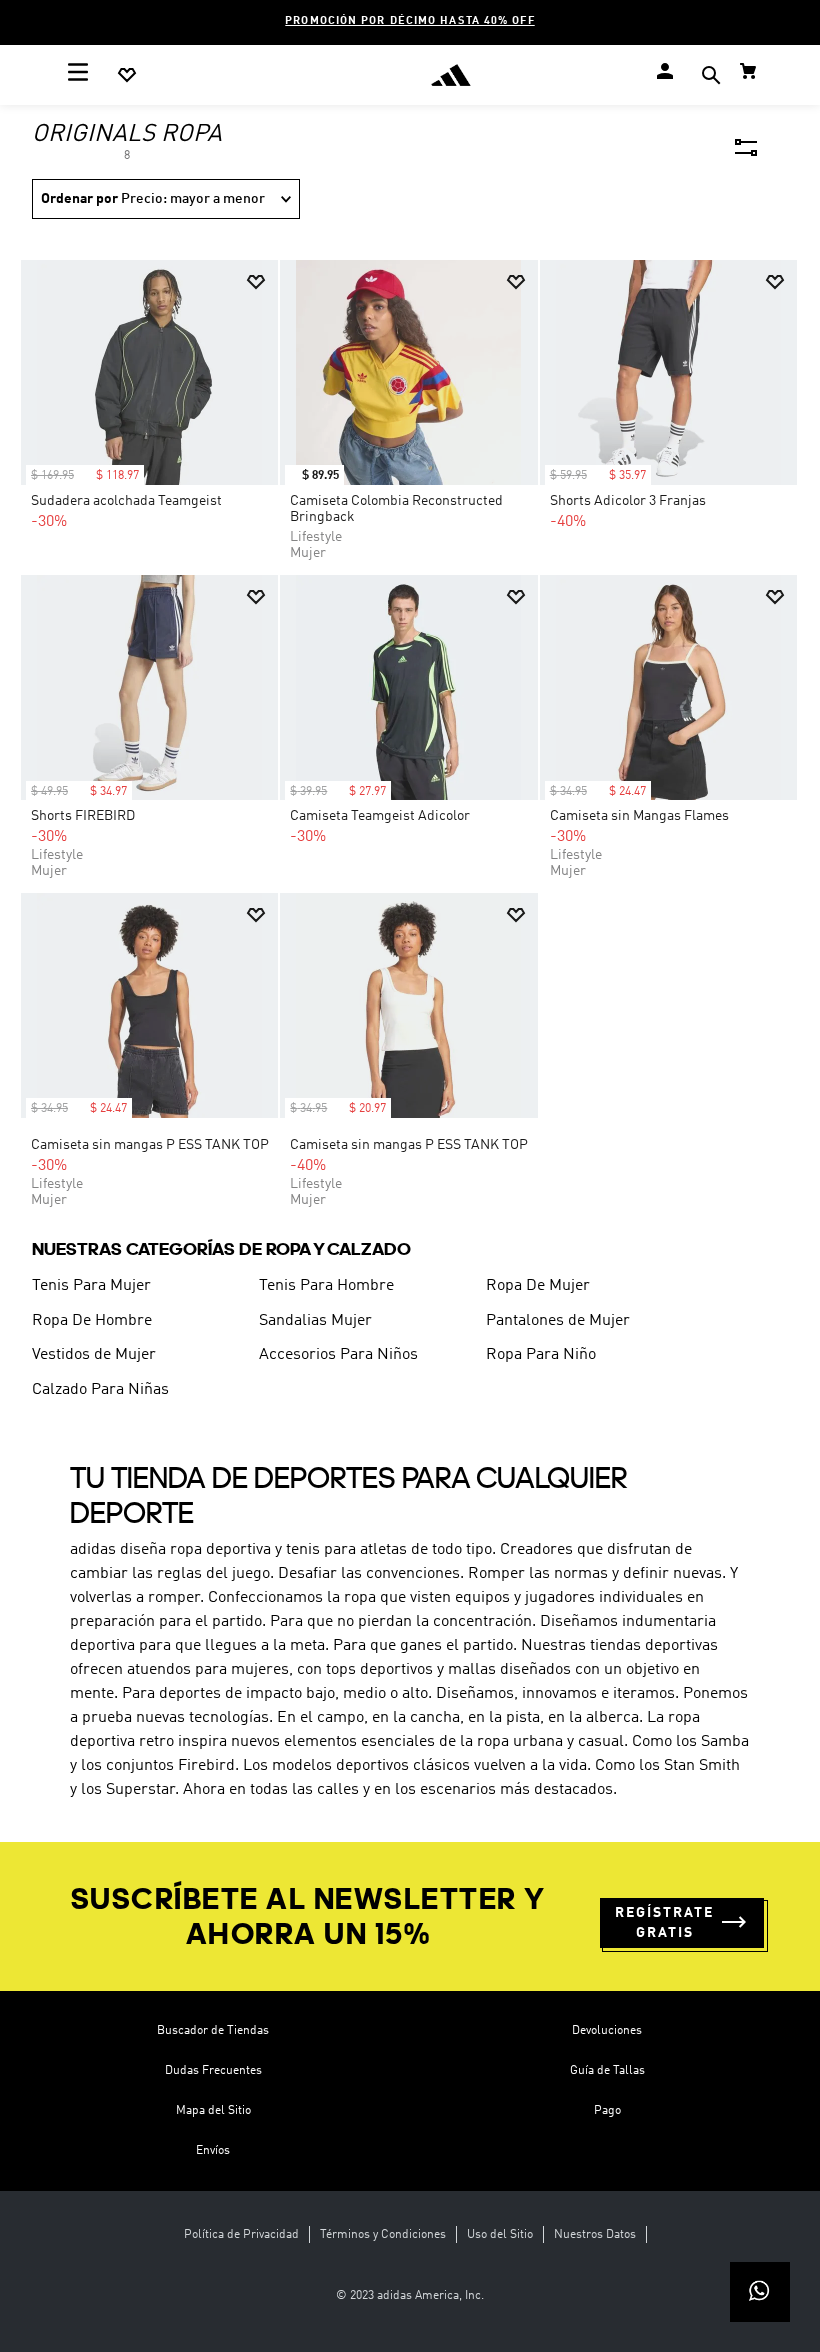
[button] (711, 77)
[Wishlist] (127, 75)
